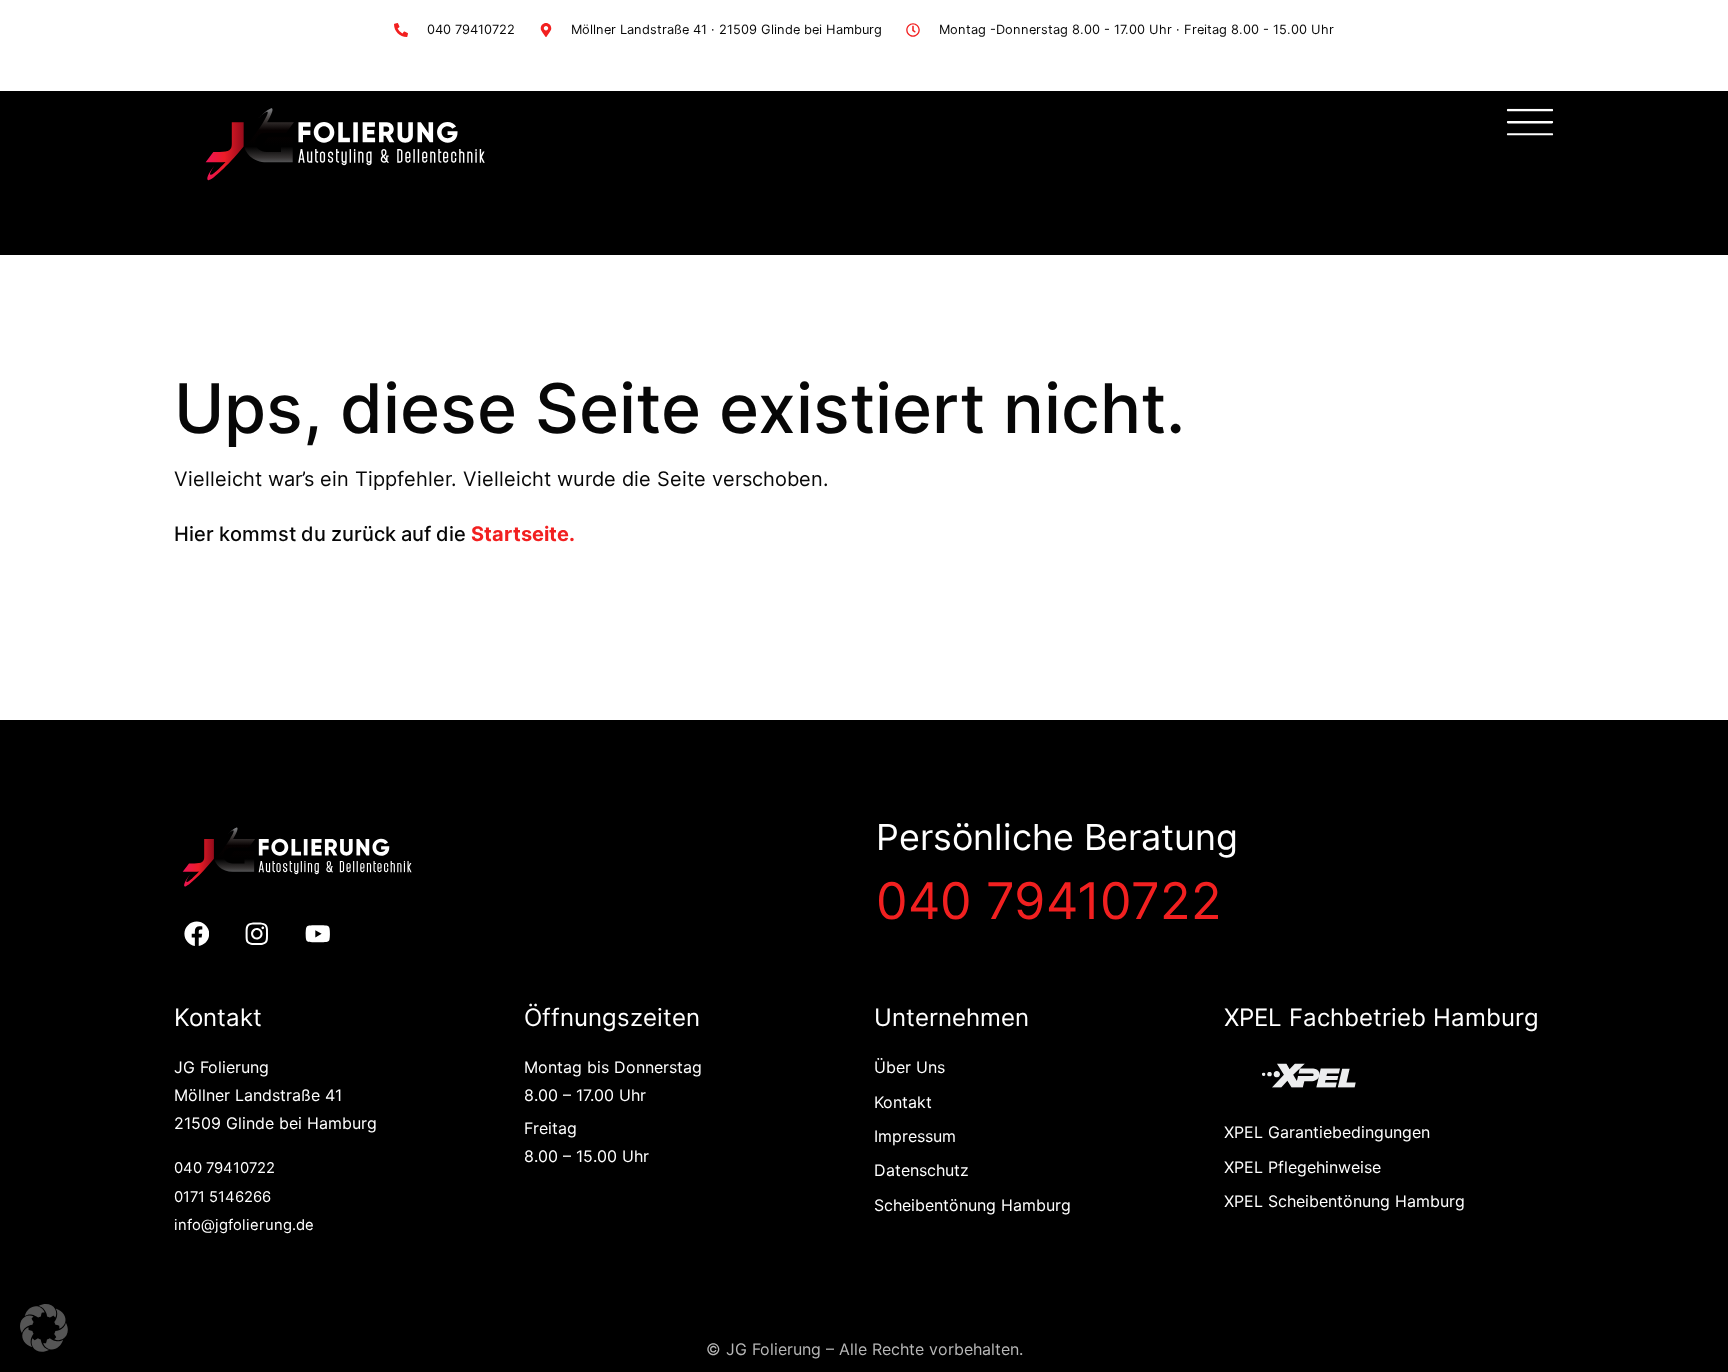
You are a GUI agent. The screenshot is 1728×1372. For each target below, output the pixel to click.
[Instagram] (257, 934)
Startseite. (523, 534)
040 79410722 (1049, 900)
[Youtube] (318, 934)
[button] (44, 1328)
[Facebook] (196, 934)
